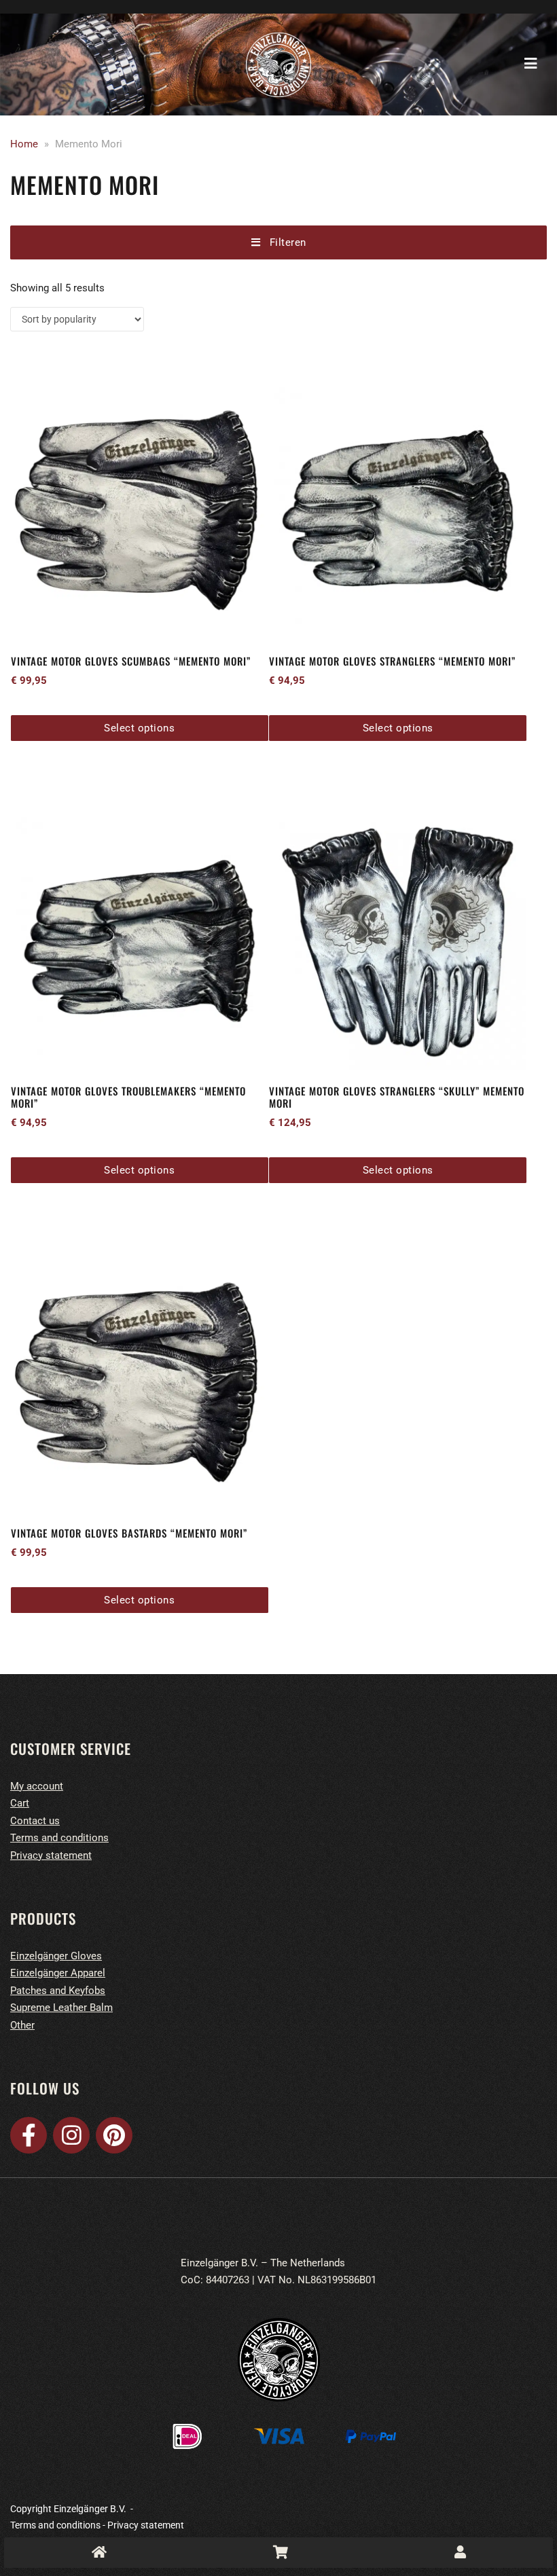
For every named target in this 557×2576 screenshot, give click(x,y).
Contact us (35, 1821)
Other (22, 2025)
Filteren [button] (283, 242)
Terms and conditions (59, 1838)
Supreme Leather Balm (61, 2008)
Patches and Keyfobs (58, 1991)
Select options (139, 728)
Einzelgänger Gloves (56, 1956)
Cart (20, 1803)
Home (24, 144)
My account (37, 1786)
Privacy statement (51, 1855)
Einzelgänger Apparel (58, 1973)
